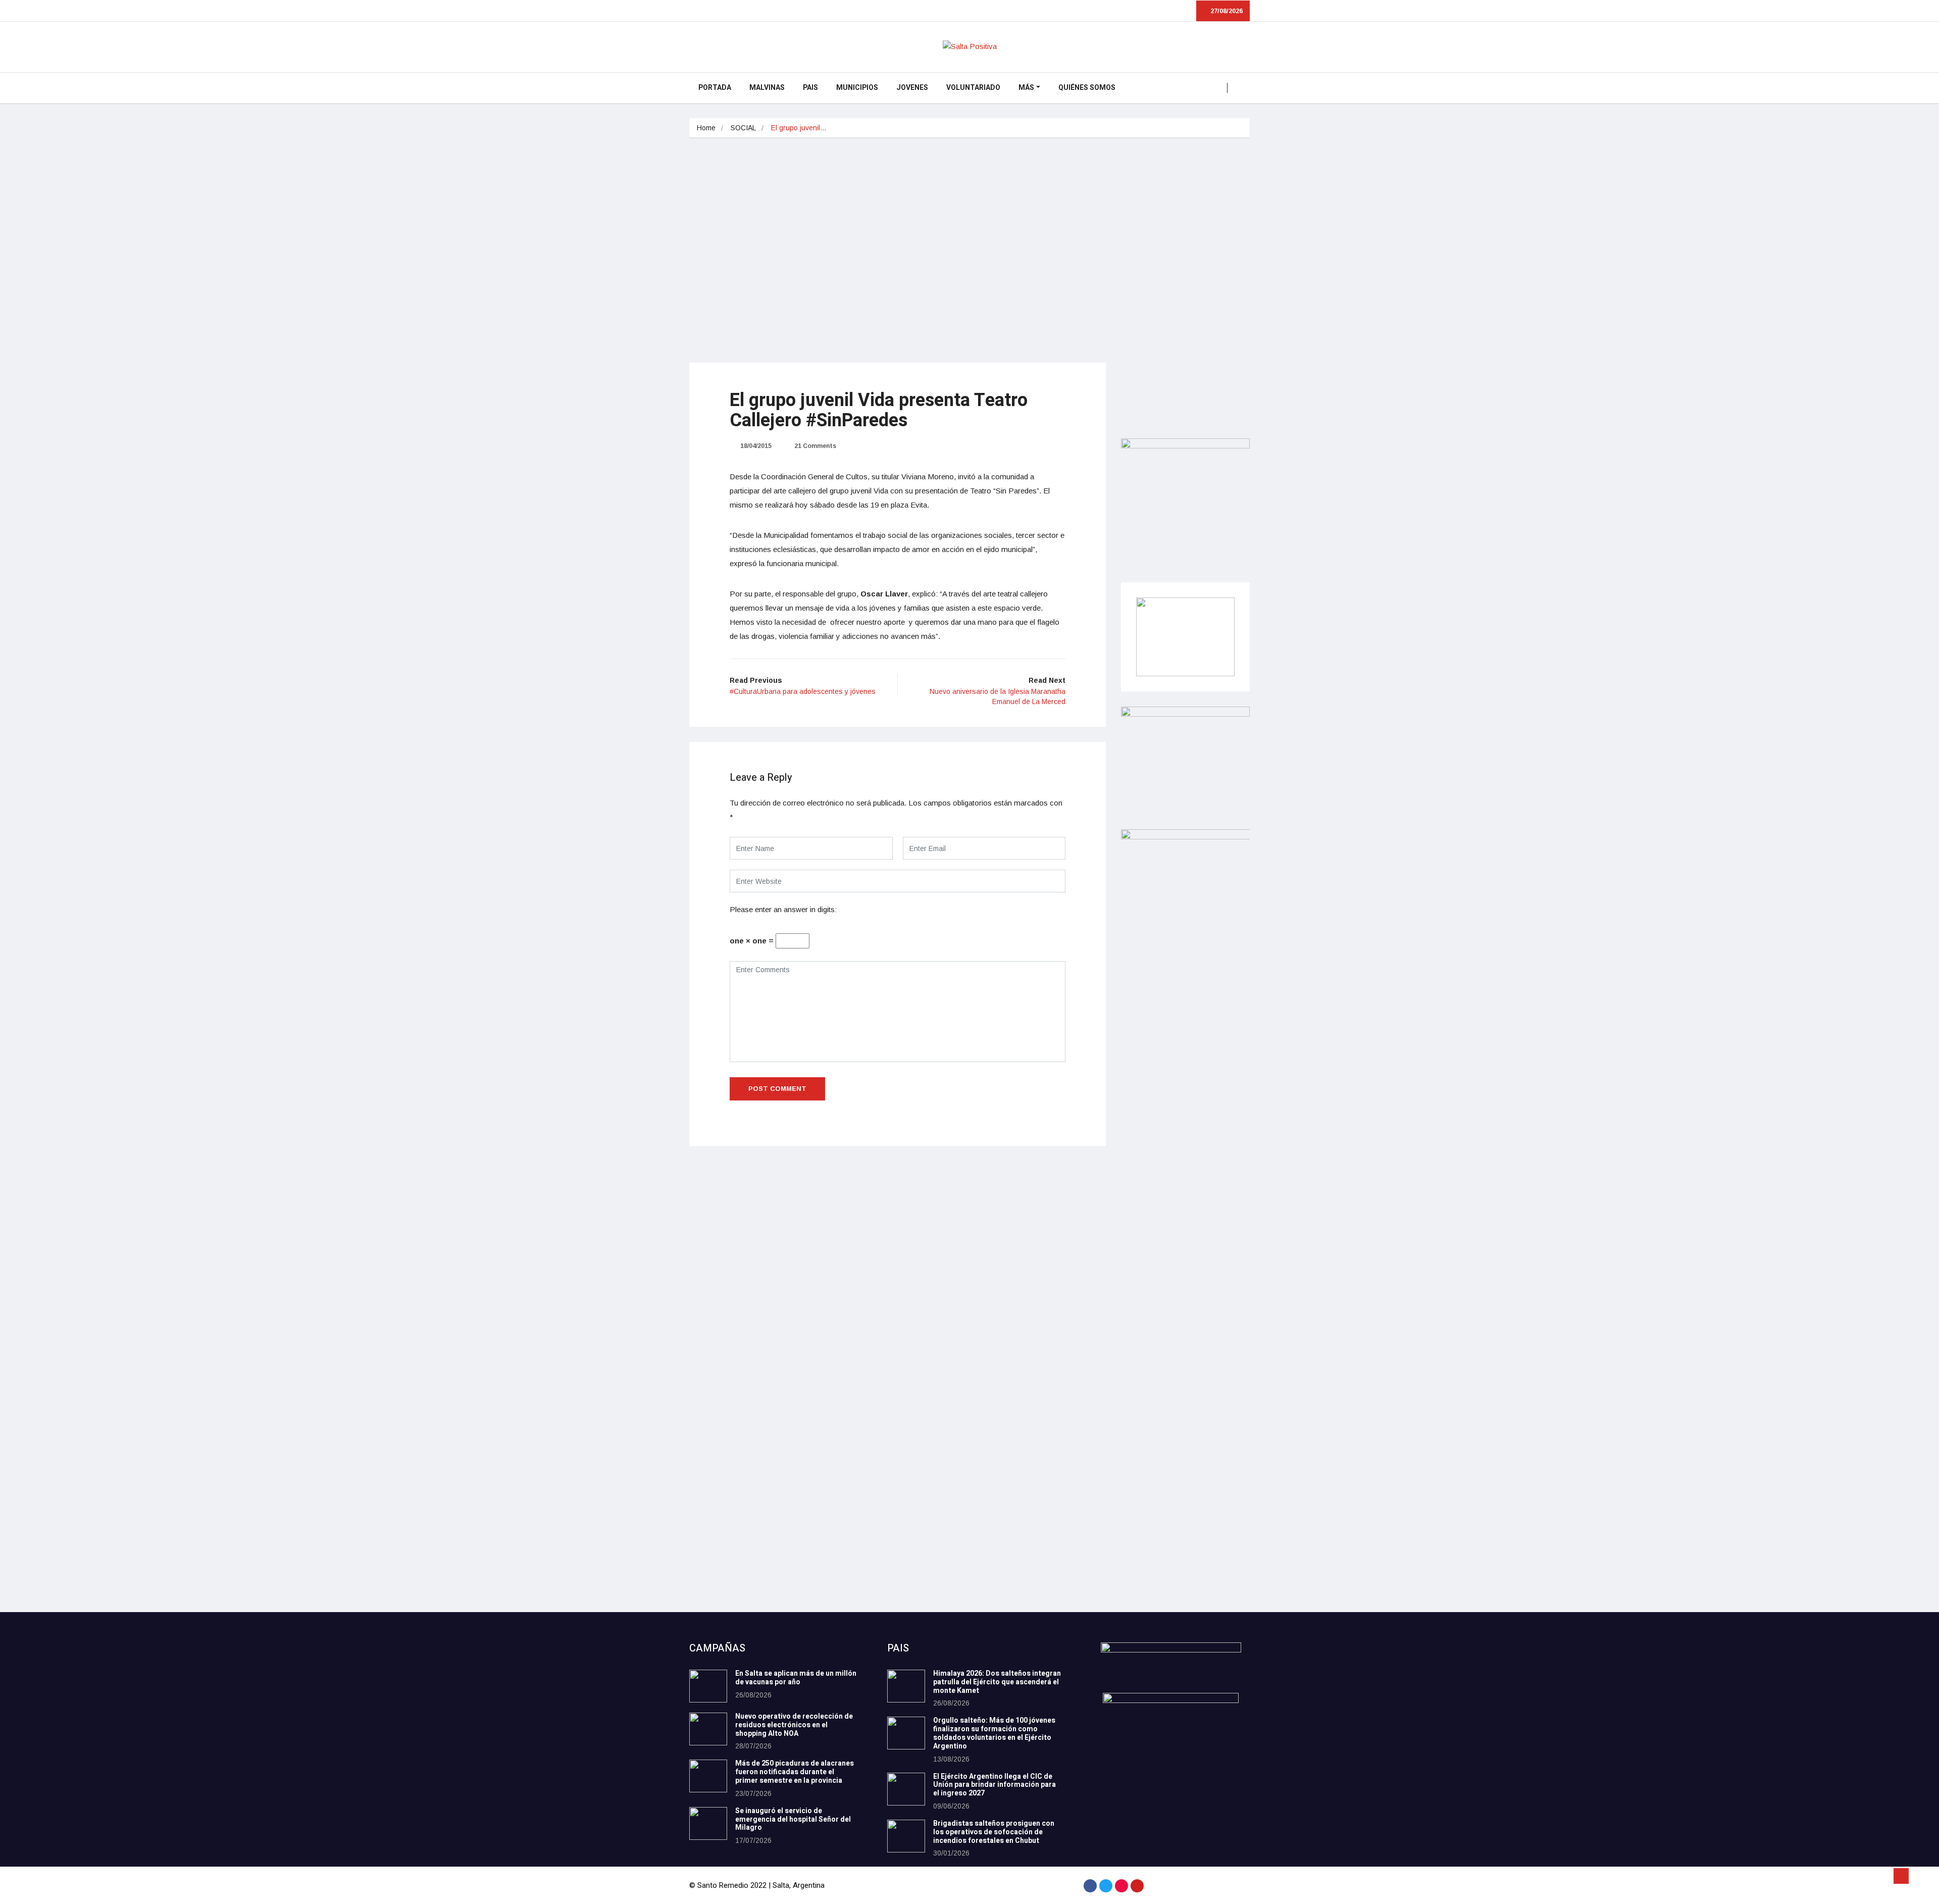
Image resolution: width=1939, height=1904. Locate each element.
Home (706, 128)
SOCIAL (743, 128)
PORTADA (715, 88)
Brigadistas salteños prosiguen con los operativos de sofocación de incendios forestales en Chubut (994, 1832)
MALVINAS (767, 88)
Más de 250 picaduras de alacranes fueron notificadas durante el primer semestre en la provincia (795, 1772)
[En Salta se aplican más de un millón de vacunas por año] (708, 1686)
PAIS (810, 88)
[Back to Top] (1901, 1876)
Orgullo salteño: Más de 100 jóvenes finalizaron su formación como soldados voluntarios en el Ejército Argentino (994, 1733)
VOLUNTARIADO (973, 88)
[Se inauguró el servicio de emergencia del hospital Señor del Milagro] (708, 1823)
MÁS (1026, 88)
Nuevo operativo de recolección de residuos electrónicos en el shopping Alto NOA (794, 1725)
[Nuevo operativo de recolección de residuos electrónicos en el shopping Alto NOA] (708, 1729)
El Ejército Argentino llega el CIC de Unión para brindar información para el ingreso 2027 (994, 1785)
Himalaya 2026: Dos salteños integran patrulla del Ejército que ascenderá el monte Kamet (997, 1682)
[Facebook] (1090, 1886)
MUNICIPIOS (857, 88)
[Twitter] (1106, 1886)
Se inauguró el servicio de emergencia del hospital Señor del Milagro (793, 1819)
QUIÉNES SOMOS (1087, 88)
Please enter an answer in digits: (783, 909)
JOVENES (912, 88)
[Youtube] (1137, 1886)
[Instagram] (1121, 1886)
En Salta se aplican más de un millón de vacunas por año (796, 1678)
